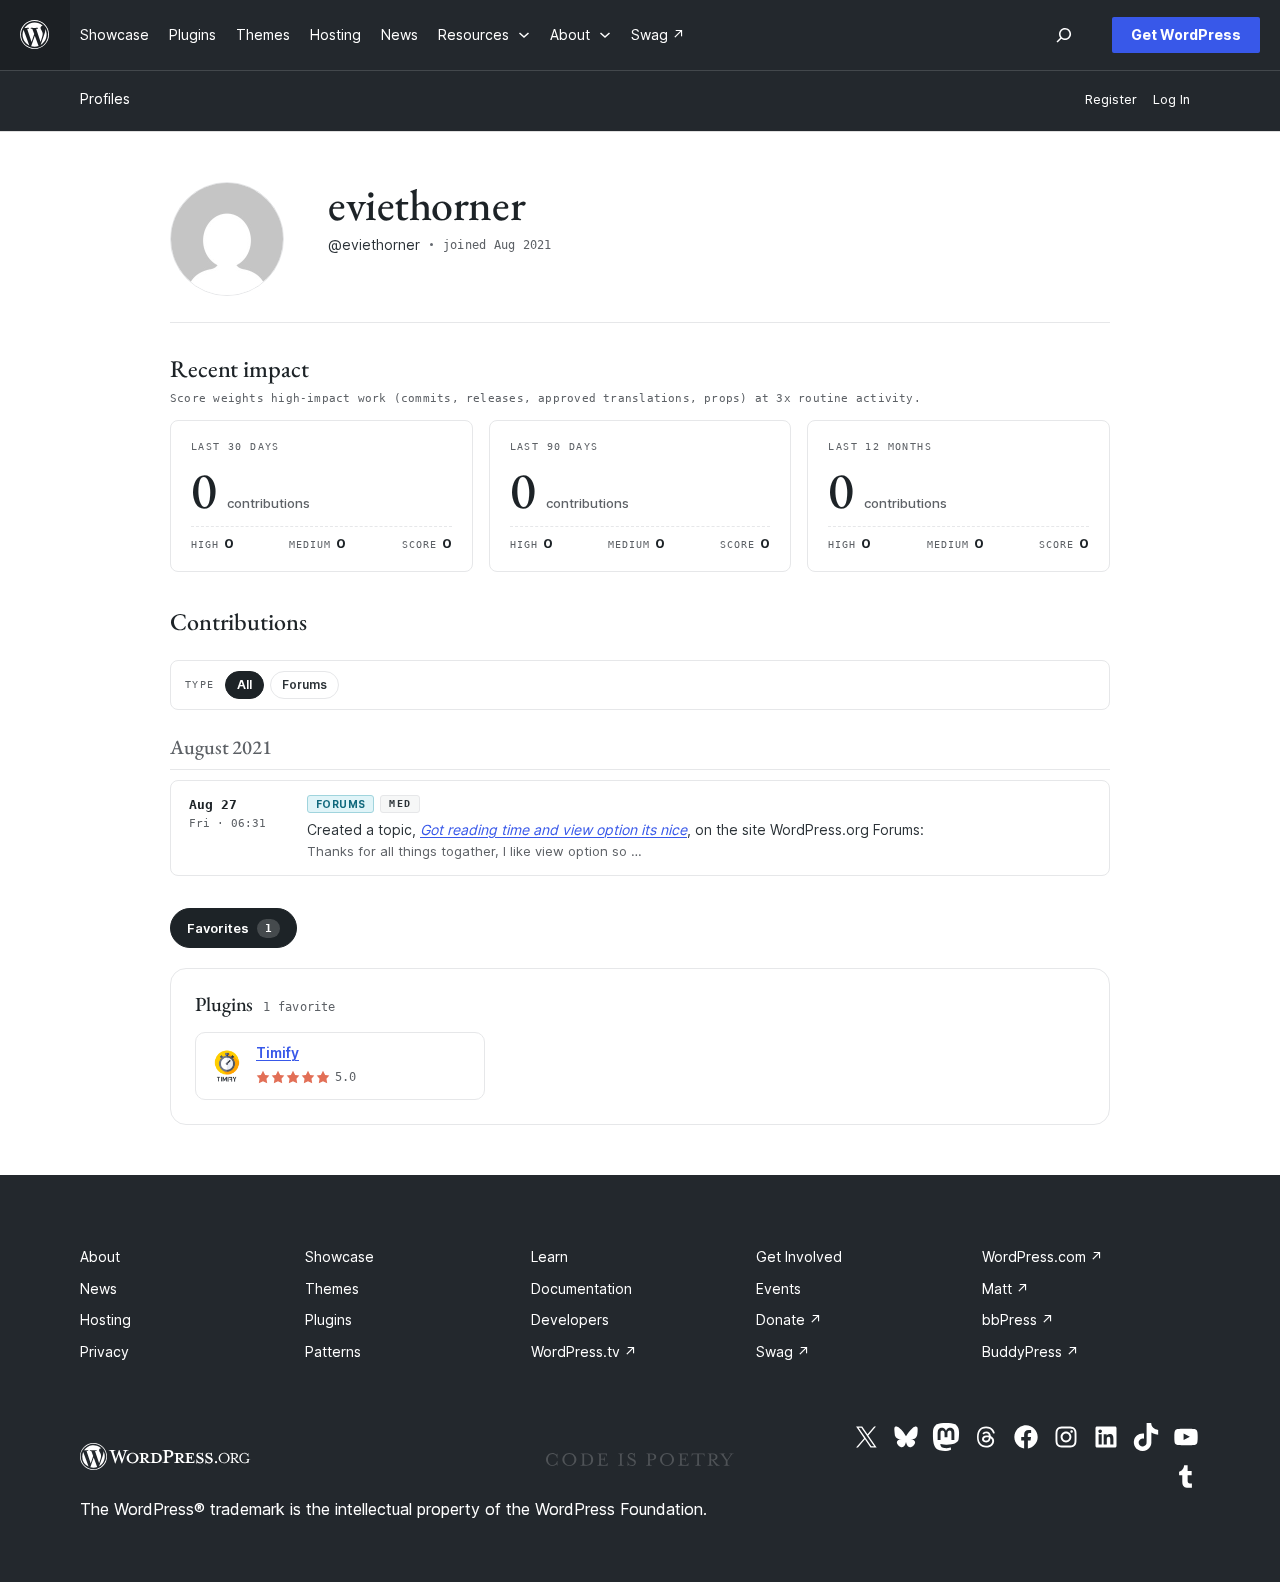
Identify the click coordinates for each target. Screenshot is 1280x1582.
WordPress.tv (584, 1351)
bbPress (1018, 1319)
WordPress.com (1042, 1256)
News (98, 1288)
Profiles (105, 98)
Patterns (333, 1351)
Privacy (104, 1351)
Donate (789, 1319)
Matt (1005, 1288)
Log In (1171, 99)
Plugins (328, 1319)
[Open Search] (1064, 35)
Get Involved (799, 1256)
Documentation (581, 1288)
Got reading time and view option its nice (553, 829)
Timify (277, 1052)
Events (778, 1288)
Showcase (339, 1256)
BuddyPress (1030, 1351)
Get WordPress (1186, 34)
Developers (570, 1319)
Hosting (105, 1319)
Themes (332, 1288)
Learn (549, 1256)
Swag (783, 1351)
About (100, 1256)
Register (1111, 99)
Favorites (229, 928)
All (244, 684)
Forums (304, 684)
